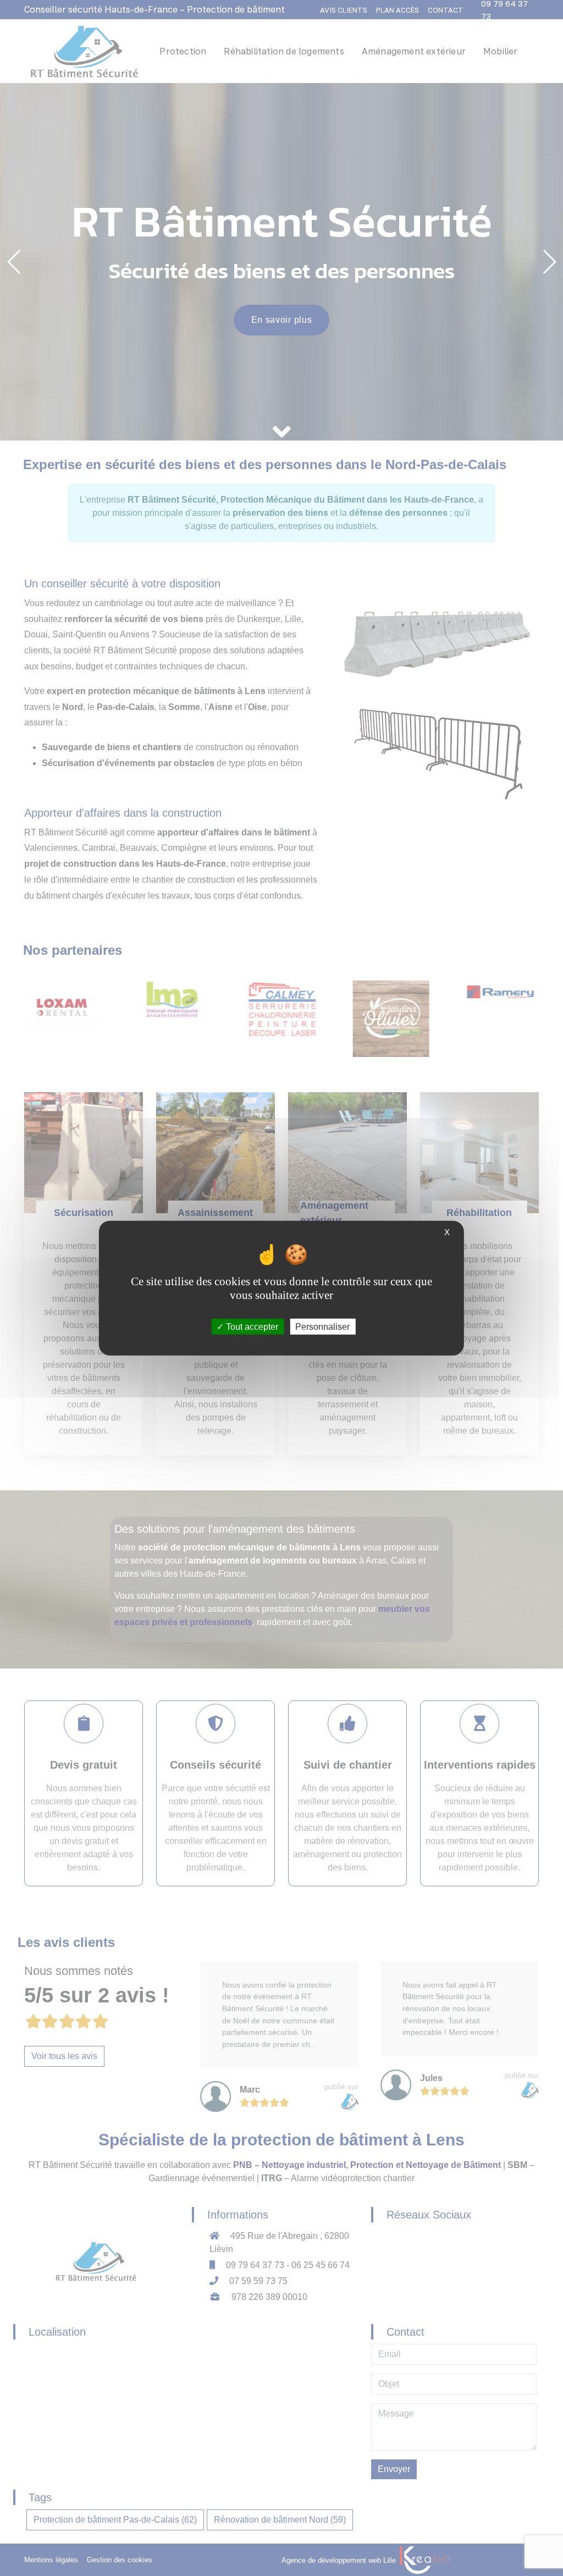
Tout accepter (251, 1326)
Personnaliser (322, 1326)
